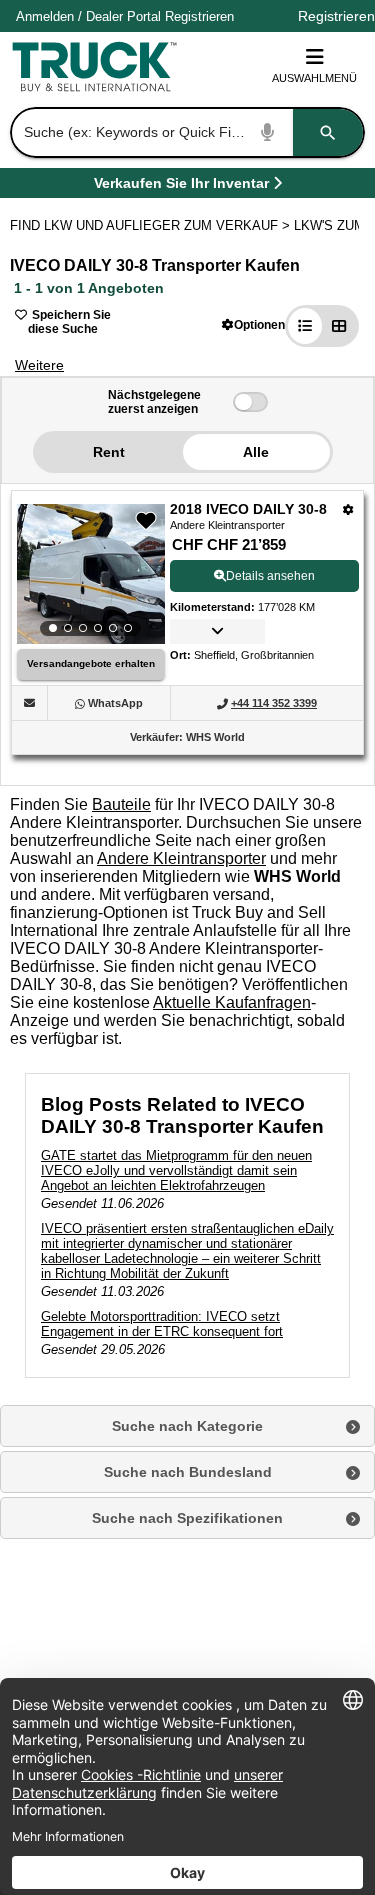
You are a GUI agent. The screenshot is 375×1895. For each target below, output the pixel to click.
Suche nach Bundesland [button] (188, 1472)
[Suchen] (328, 132)
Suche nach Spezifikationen (187, 1518)
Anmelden (45, 16)
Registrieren (199, 16)
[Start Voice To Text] (268, 132)
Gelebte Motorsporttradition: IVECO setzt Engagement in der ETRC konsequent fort (162, 1324)
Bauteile (121, 804)
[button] (253, 324)
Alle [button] (256, 452)
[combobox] (185, 132)
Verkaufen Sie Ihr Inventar (181, 186)
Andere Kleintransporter (181, 858)
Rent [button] (109, 452)
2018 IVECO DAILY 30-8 (248, 509)
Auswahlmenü (314, 78)
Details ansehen (270, 576)
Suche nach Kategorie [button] (187, 1426)
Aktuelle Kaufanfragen (232, 1002)
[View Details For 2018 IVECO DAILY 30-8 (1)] (91, 574)
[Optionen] (348, 509)
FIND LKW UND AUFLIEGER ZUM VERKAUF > (152, 225)
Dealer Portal (123, 16)
